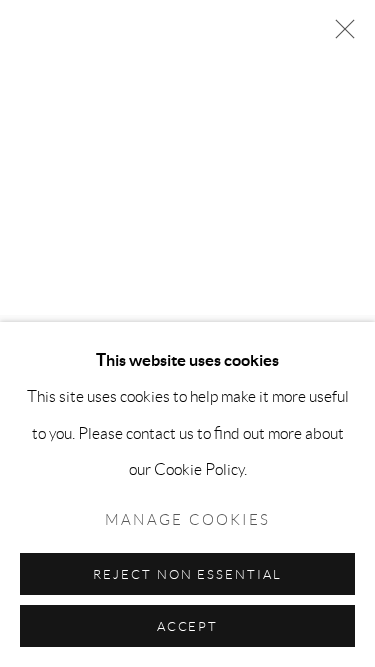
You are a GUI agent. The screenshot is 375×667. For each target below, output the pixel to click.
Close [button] (340, 35)
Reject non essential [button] (187, 574)
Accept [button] (188, 626)
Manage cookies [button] (187, 520)
